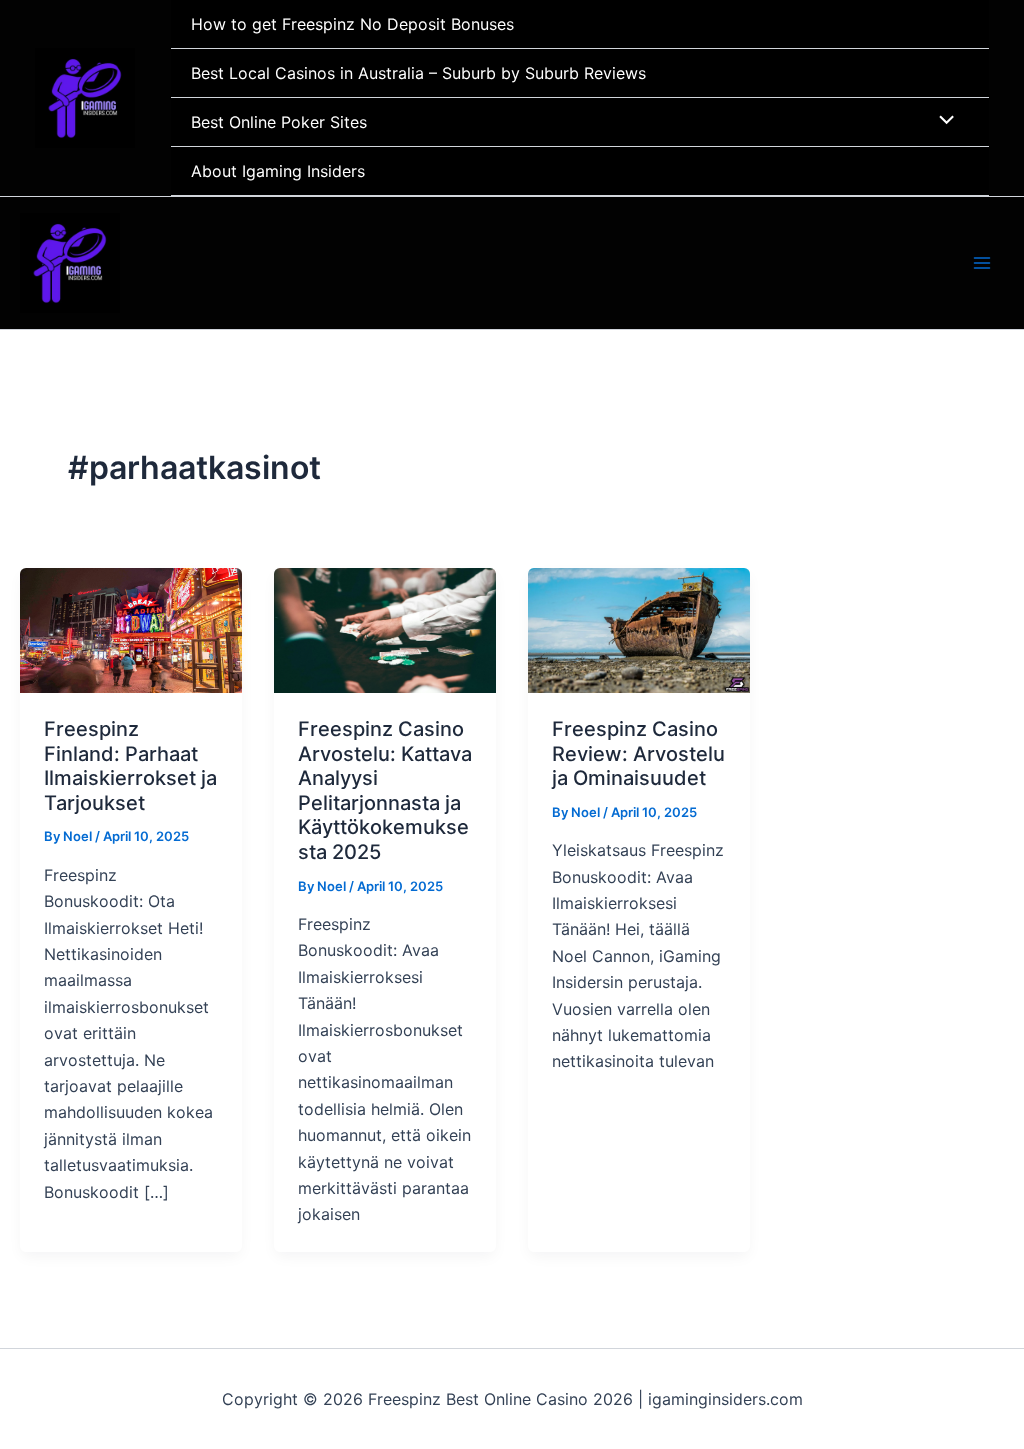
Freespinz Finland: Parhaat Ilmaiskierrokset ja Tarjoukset (130, 766)
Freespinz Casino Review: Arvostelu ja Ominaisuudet (638, 753)
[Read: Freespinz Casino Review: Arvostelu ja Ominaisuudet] (639, 629)
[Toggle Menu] (942, 121)
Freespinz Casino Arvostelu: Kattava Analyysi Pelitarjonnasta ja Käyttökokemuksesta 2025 (385, 790)
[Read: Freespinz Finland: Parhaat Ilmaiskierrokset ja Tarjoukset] (131, 629)
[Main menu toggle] (982, 263)
